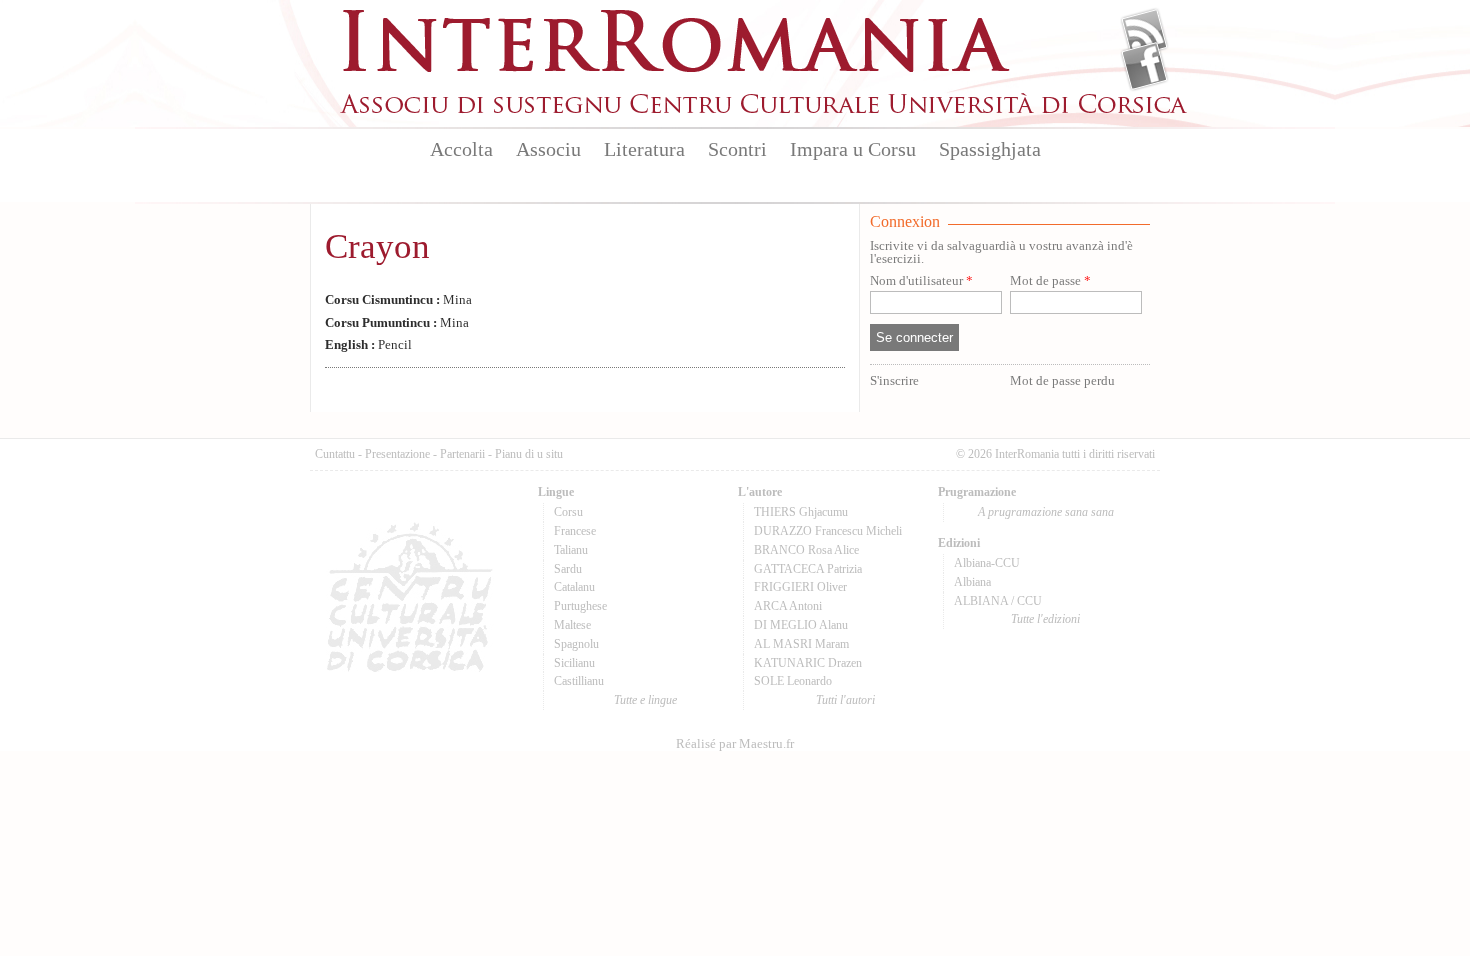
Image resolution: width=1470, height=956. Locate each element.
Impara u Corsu (853, 149)
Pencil (368, 345)
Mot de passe (1050, 281)
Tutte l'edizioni (1045, 619)
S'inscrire (894, 381)
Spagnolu (576, 644)
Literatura (644, 149)
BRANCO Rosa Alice (806, 550)
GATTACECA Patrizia (808, 569)
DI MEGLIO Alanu (801, 625)
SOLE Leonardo (793, 681)
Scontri (737, 149)
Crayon (377, 246)
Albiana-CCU (987, 563)
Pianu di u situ (529, 454)
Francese (575, 531)
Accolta (461, 149)
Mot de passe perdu (1062, 381)
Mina (398, 300)
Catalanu (574, 587)
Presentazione (397, 454)
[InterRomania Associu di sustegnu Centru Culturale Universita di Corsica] (765, 110)
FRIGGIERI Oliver (800, 587)
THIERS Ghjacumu (801, 512)
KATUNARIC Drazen (808, 663)
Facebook (1144, 66)
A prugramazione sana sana (1046, 512)
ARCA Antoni (788, 606)
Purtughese (580, 606)
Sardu (568, 569)
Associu (548, 149)
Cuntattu (335, 454)
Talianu (571, 550)
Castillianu (579, 681)
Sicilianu (574, 663)
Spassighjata (990, 149)
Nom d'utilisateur (921, 281)
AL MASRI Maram (801, 644)
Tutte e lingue (645, 700)
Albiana (972, 582)
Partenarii (462, 454)
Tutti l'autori (845, 700)
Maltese (572, 625)
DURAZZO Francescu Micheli (828, 531)
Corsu (568, 512)
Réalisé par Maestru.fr (735, 744)
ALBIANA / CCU (998, 601)
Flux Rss (1144, 33)
